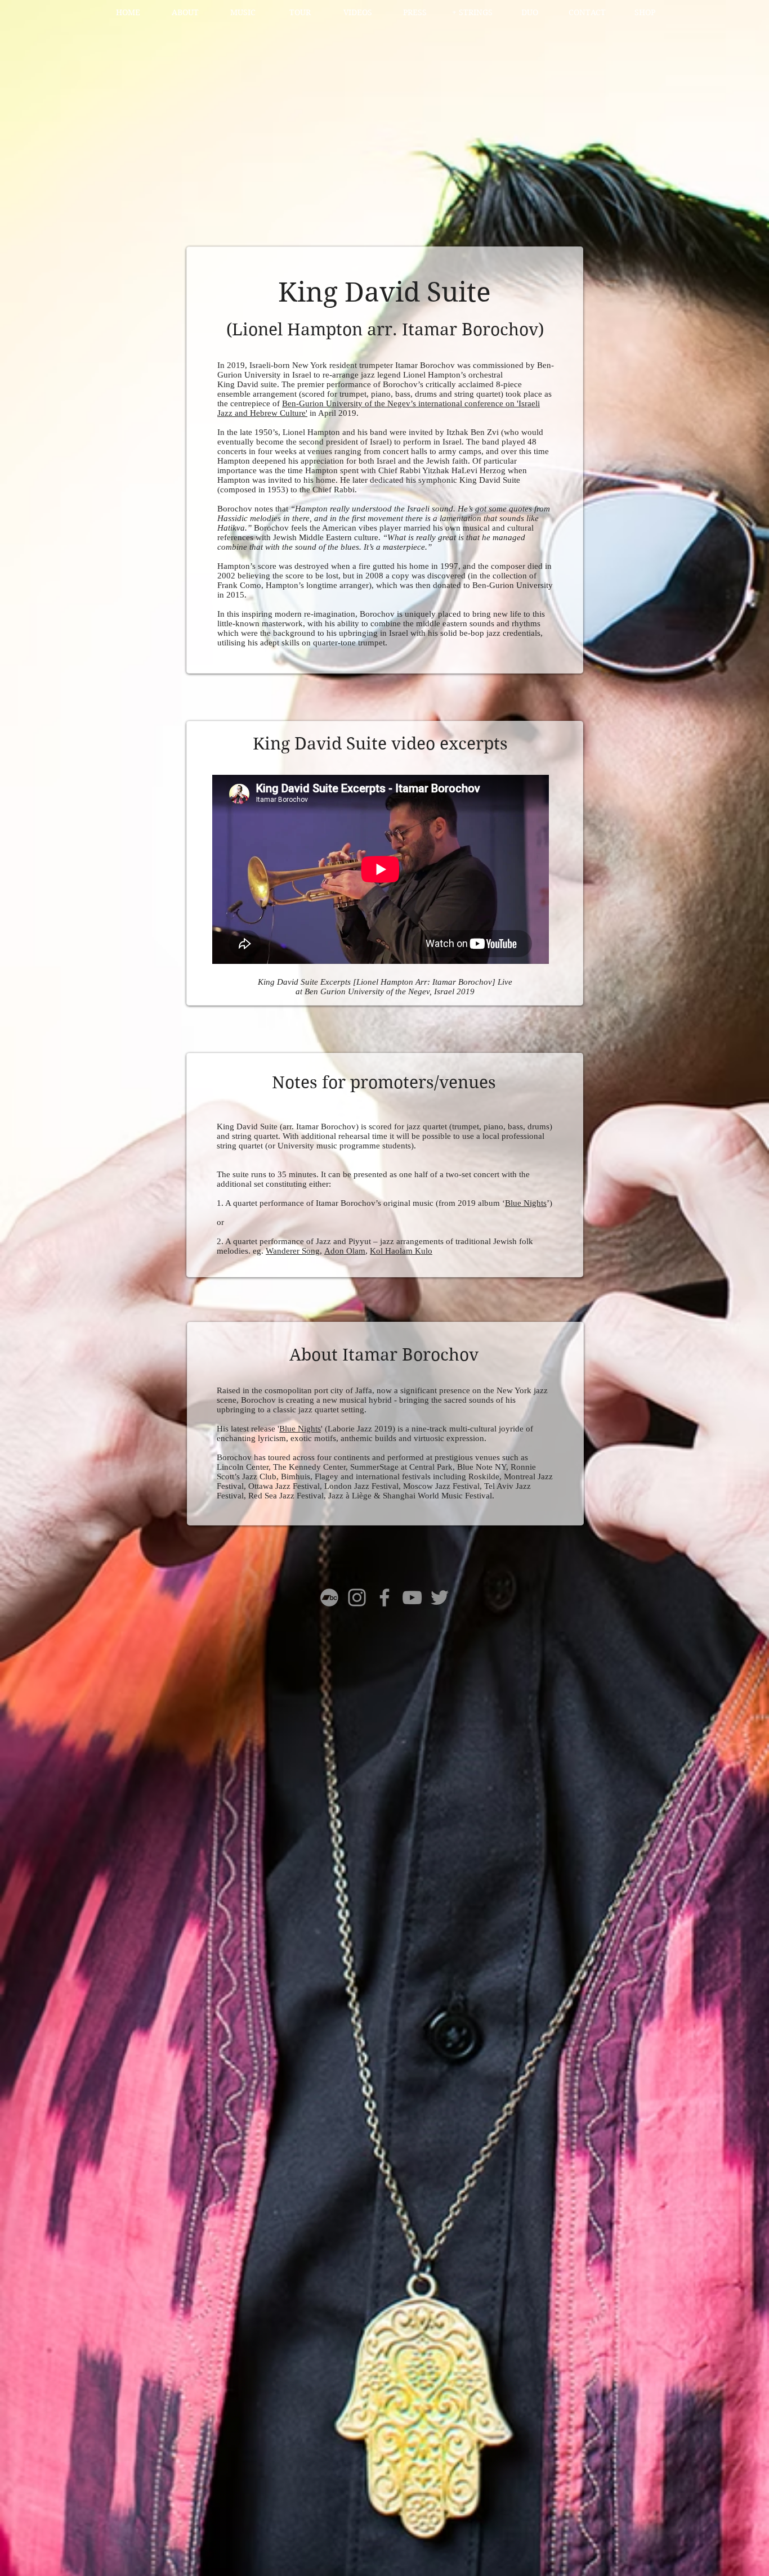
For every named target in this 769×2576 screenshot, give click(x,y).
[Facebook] (384, 1597)
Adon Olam (345, 1251)
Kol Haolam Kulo (401, 1251)
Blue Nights (526, 1203)
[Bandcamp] (329, 1597)
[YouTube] (412, 1597)
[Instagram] (357, 1597)
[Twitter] (440, 1597)
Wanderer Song (293, 1251)
